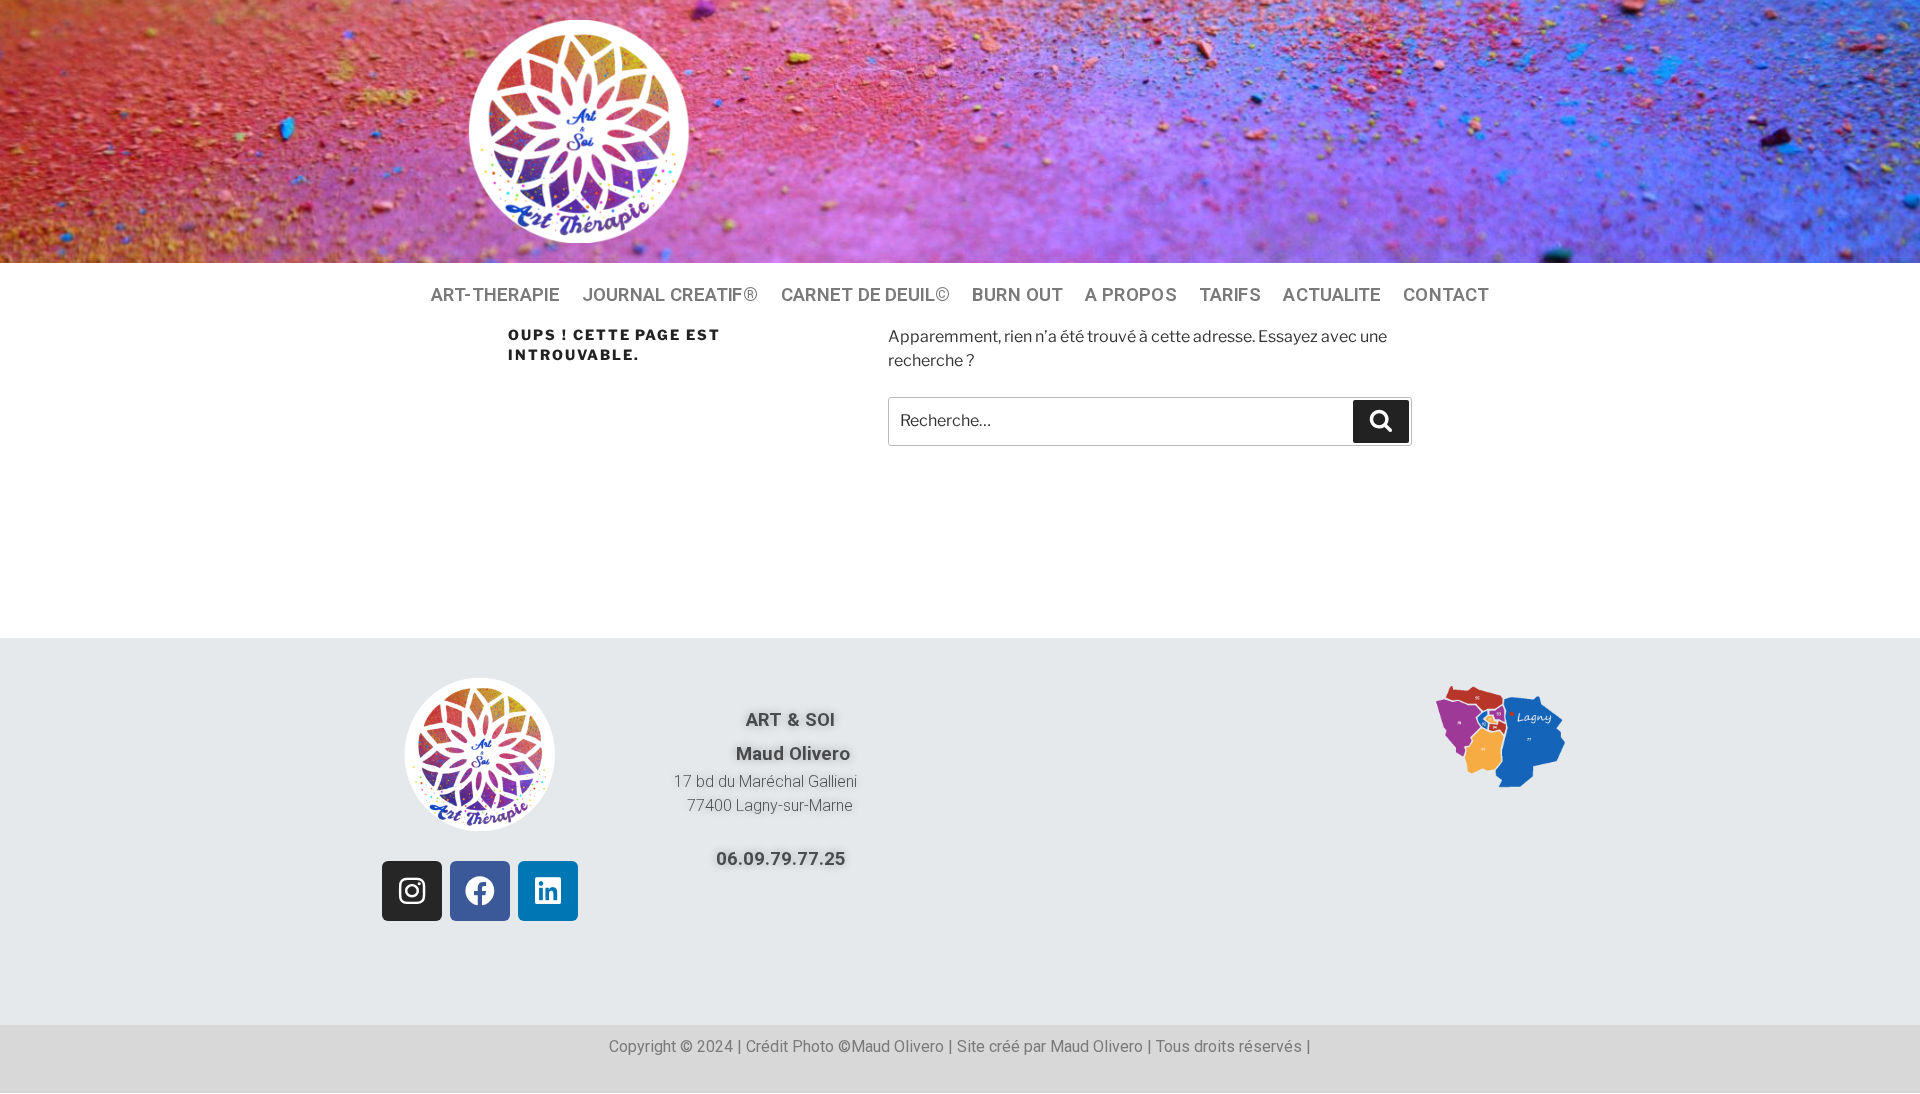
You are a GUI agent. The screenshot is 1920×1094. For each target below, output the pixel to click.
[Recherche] (1381, 421)
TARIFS (1230, 294)
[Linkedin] (548, 891)
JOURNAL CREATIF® (670, 294)
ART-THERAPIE (495, 294)
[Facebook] (480, 891)
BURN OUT (1017, 294)
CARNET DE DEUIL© (865, 294)
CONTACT (1446, 294)
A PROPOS (1130, 294)
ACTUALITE (1332, 294)
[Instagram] (412, 891)
